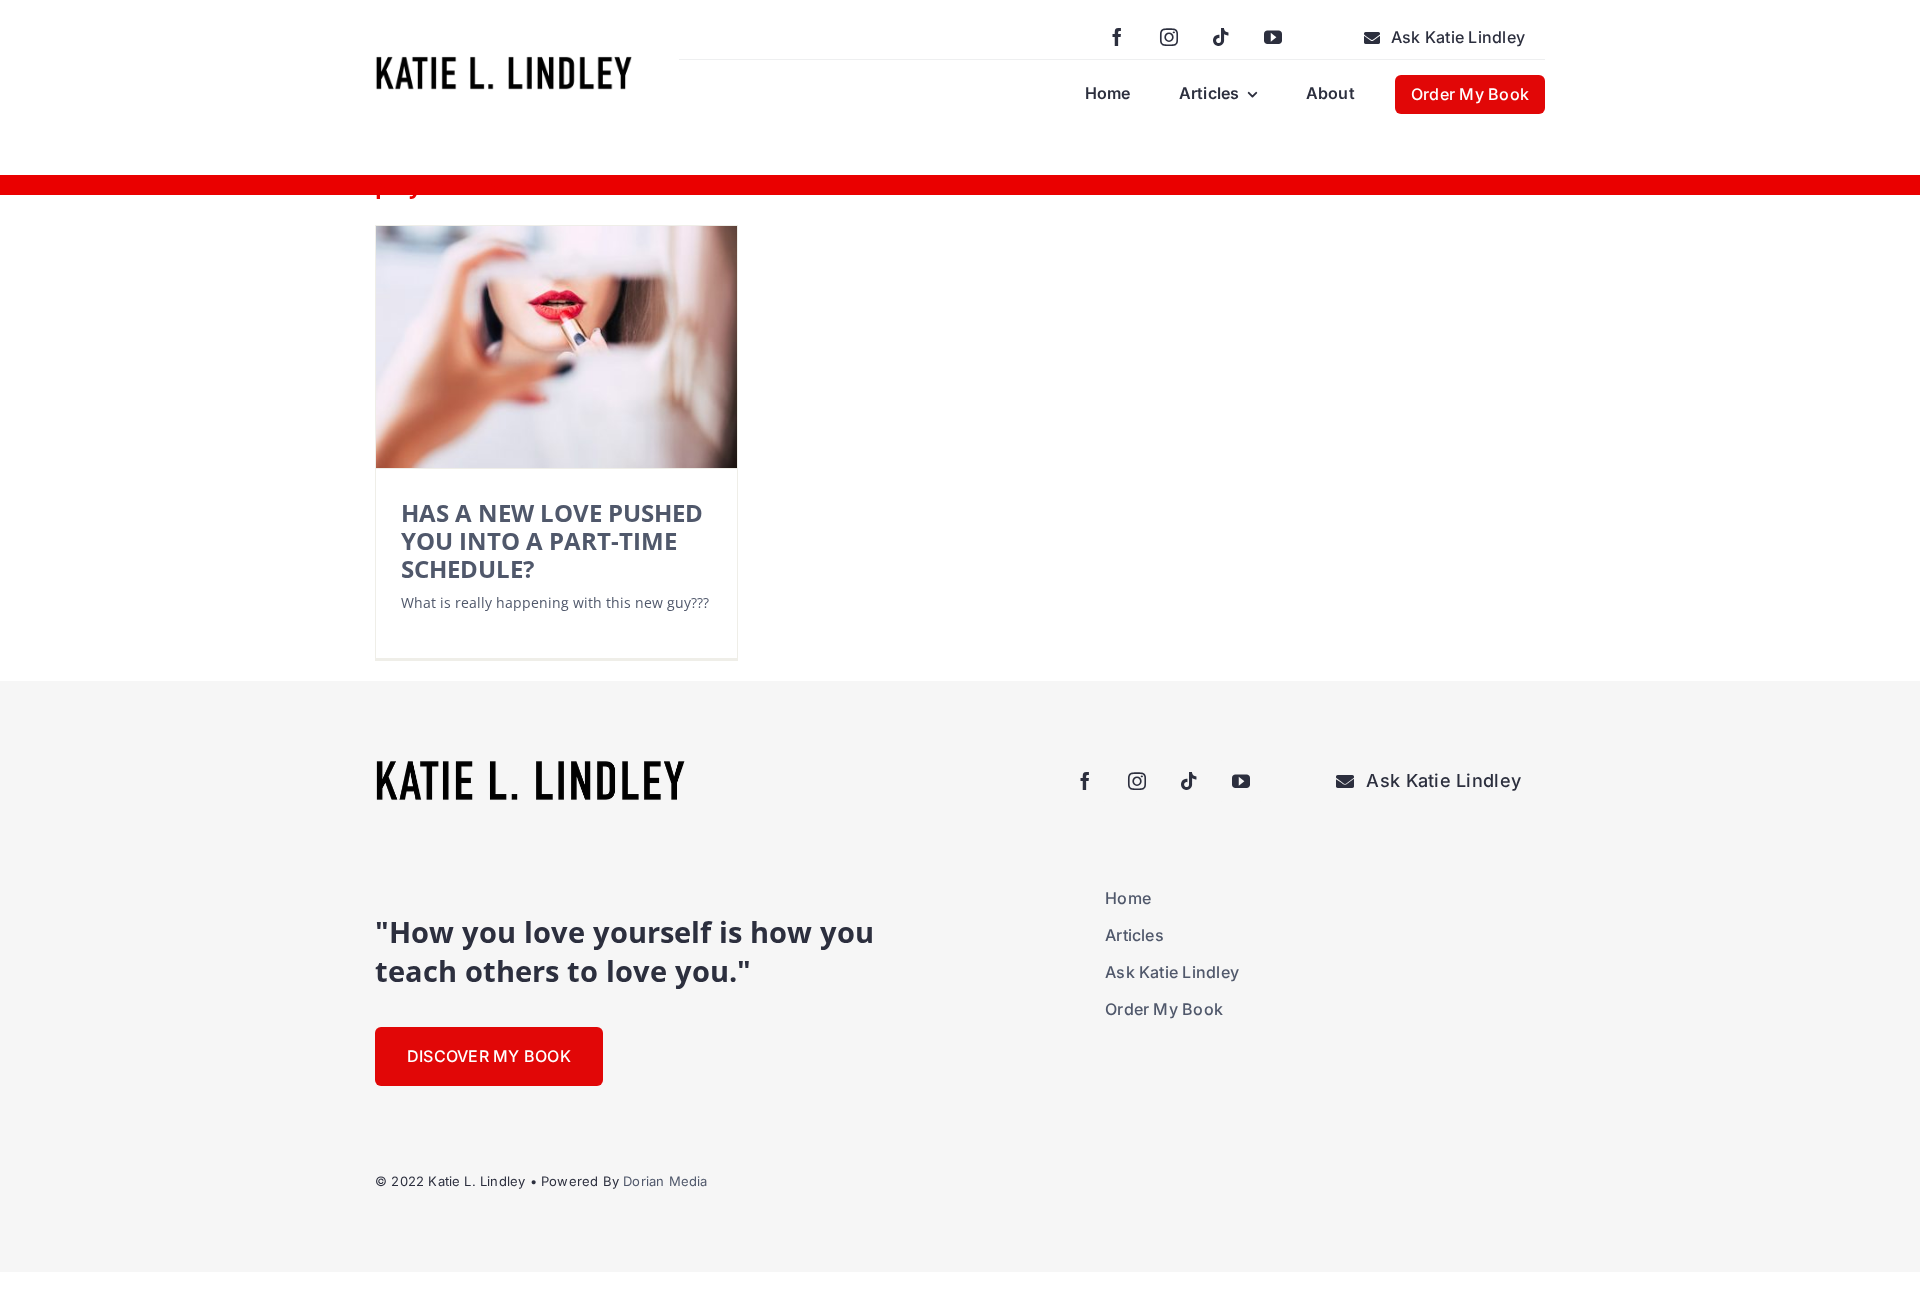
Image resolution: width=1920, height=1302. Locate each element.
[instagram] (1169, 37)
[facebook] (1117, 37)
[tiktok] (1221, 37)
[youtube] (1273, 37)
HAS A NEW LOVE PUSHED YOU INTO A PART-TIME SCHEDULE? (552, 540)
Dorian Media (665, 1181)
